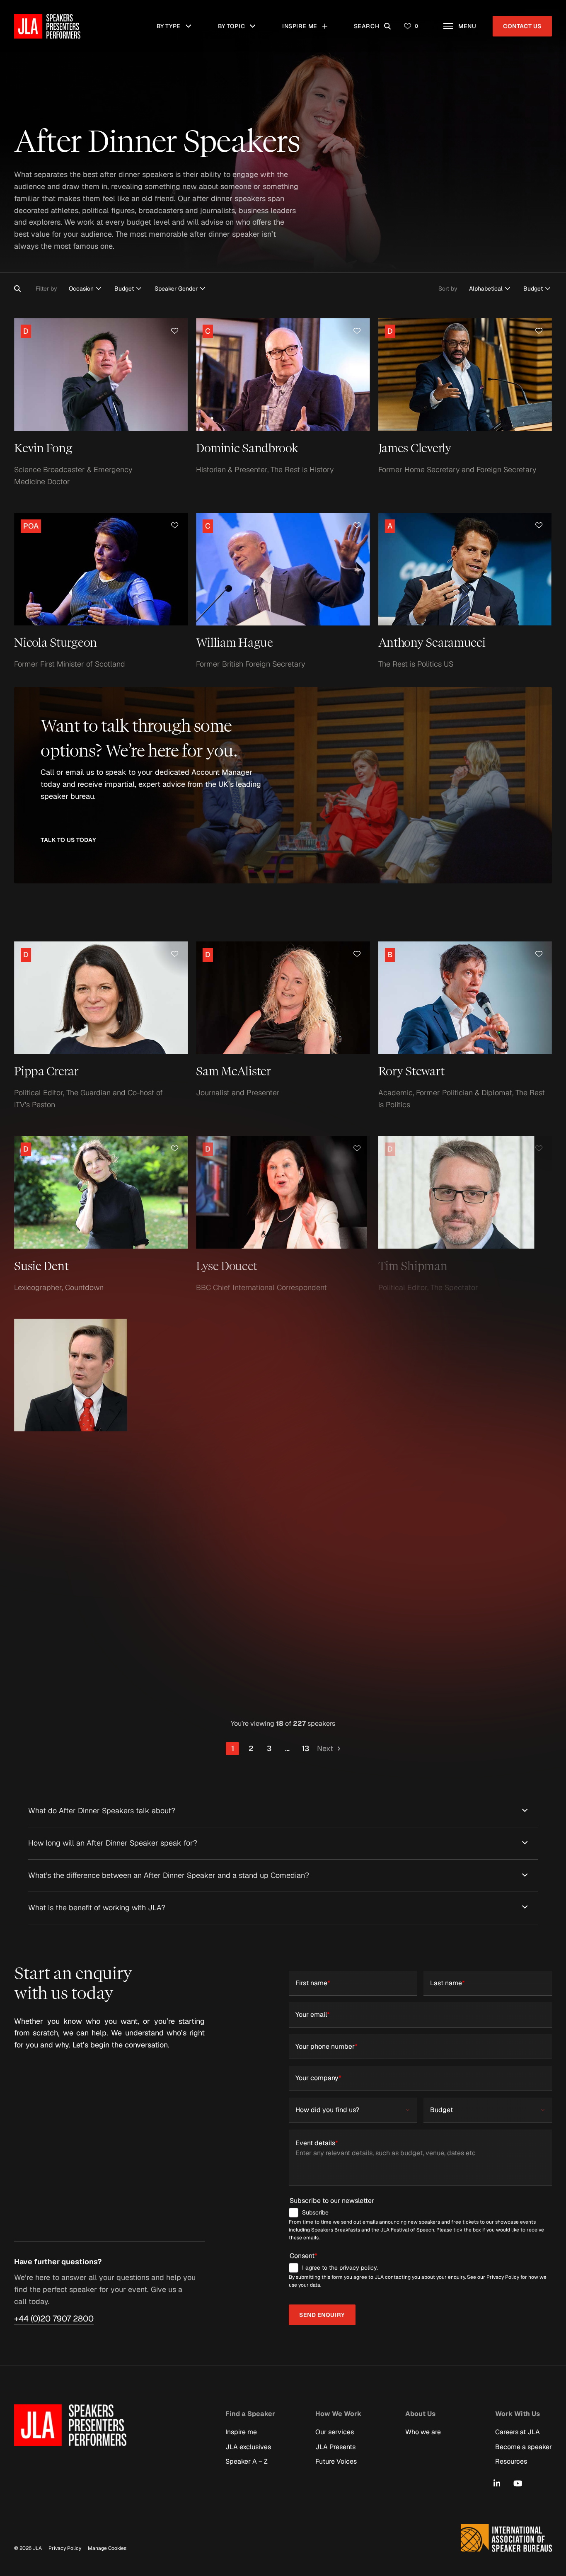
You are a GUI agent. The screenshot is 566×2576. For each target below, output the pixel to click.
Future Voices (336, 2461)
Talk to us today (68, 840)
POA (32, 525)
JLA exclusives (248, 2446)
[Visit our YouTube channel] (518, 2483)
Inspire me (303, 22)
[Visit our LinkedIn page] (497, 2483)
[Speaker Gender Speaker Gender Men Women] (180, 289)
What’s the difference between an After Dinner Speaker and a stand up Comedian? (169, 1875)
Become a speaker (524, 2446)
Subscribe (315, 2212)
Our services (335, 2432)
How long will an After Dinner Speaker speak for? (113, 1843)
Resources (511, 2461)
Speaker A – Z (247, 2461)
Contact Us (522, 26)
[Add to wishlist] (175, 331)
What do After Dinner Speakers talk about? (102, 1811)
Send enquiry (322, 2315)
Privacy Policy (65, 2548)
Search (374, 22)
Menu (471, 22)
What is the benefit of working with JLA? (97, 1908)
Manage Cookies (107, 2548)
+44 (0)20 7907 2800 (54, 2319)
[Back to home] (47, 26)
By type (177, 22)
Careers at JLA (518, 2432)
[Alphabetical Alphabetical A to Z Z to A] (490, 289)
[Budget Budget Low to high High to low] (537, 289)
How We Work (338, 2413)
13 (305, 1748)
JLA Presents (335, 2446)
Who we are (423, 2432)
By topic (238, 22)
